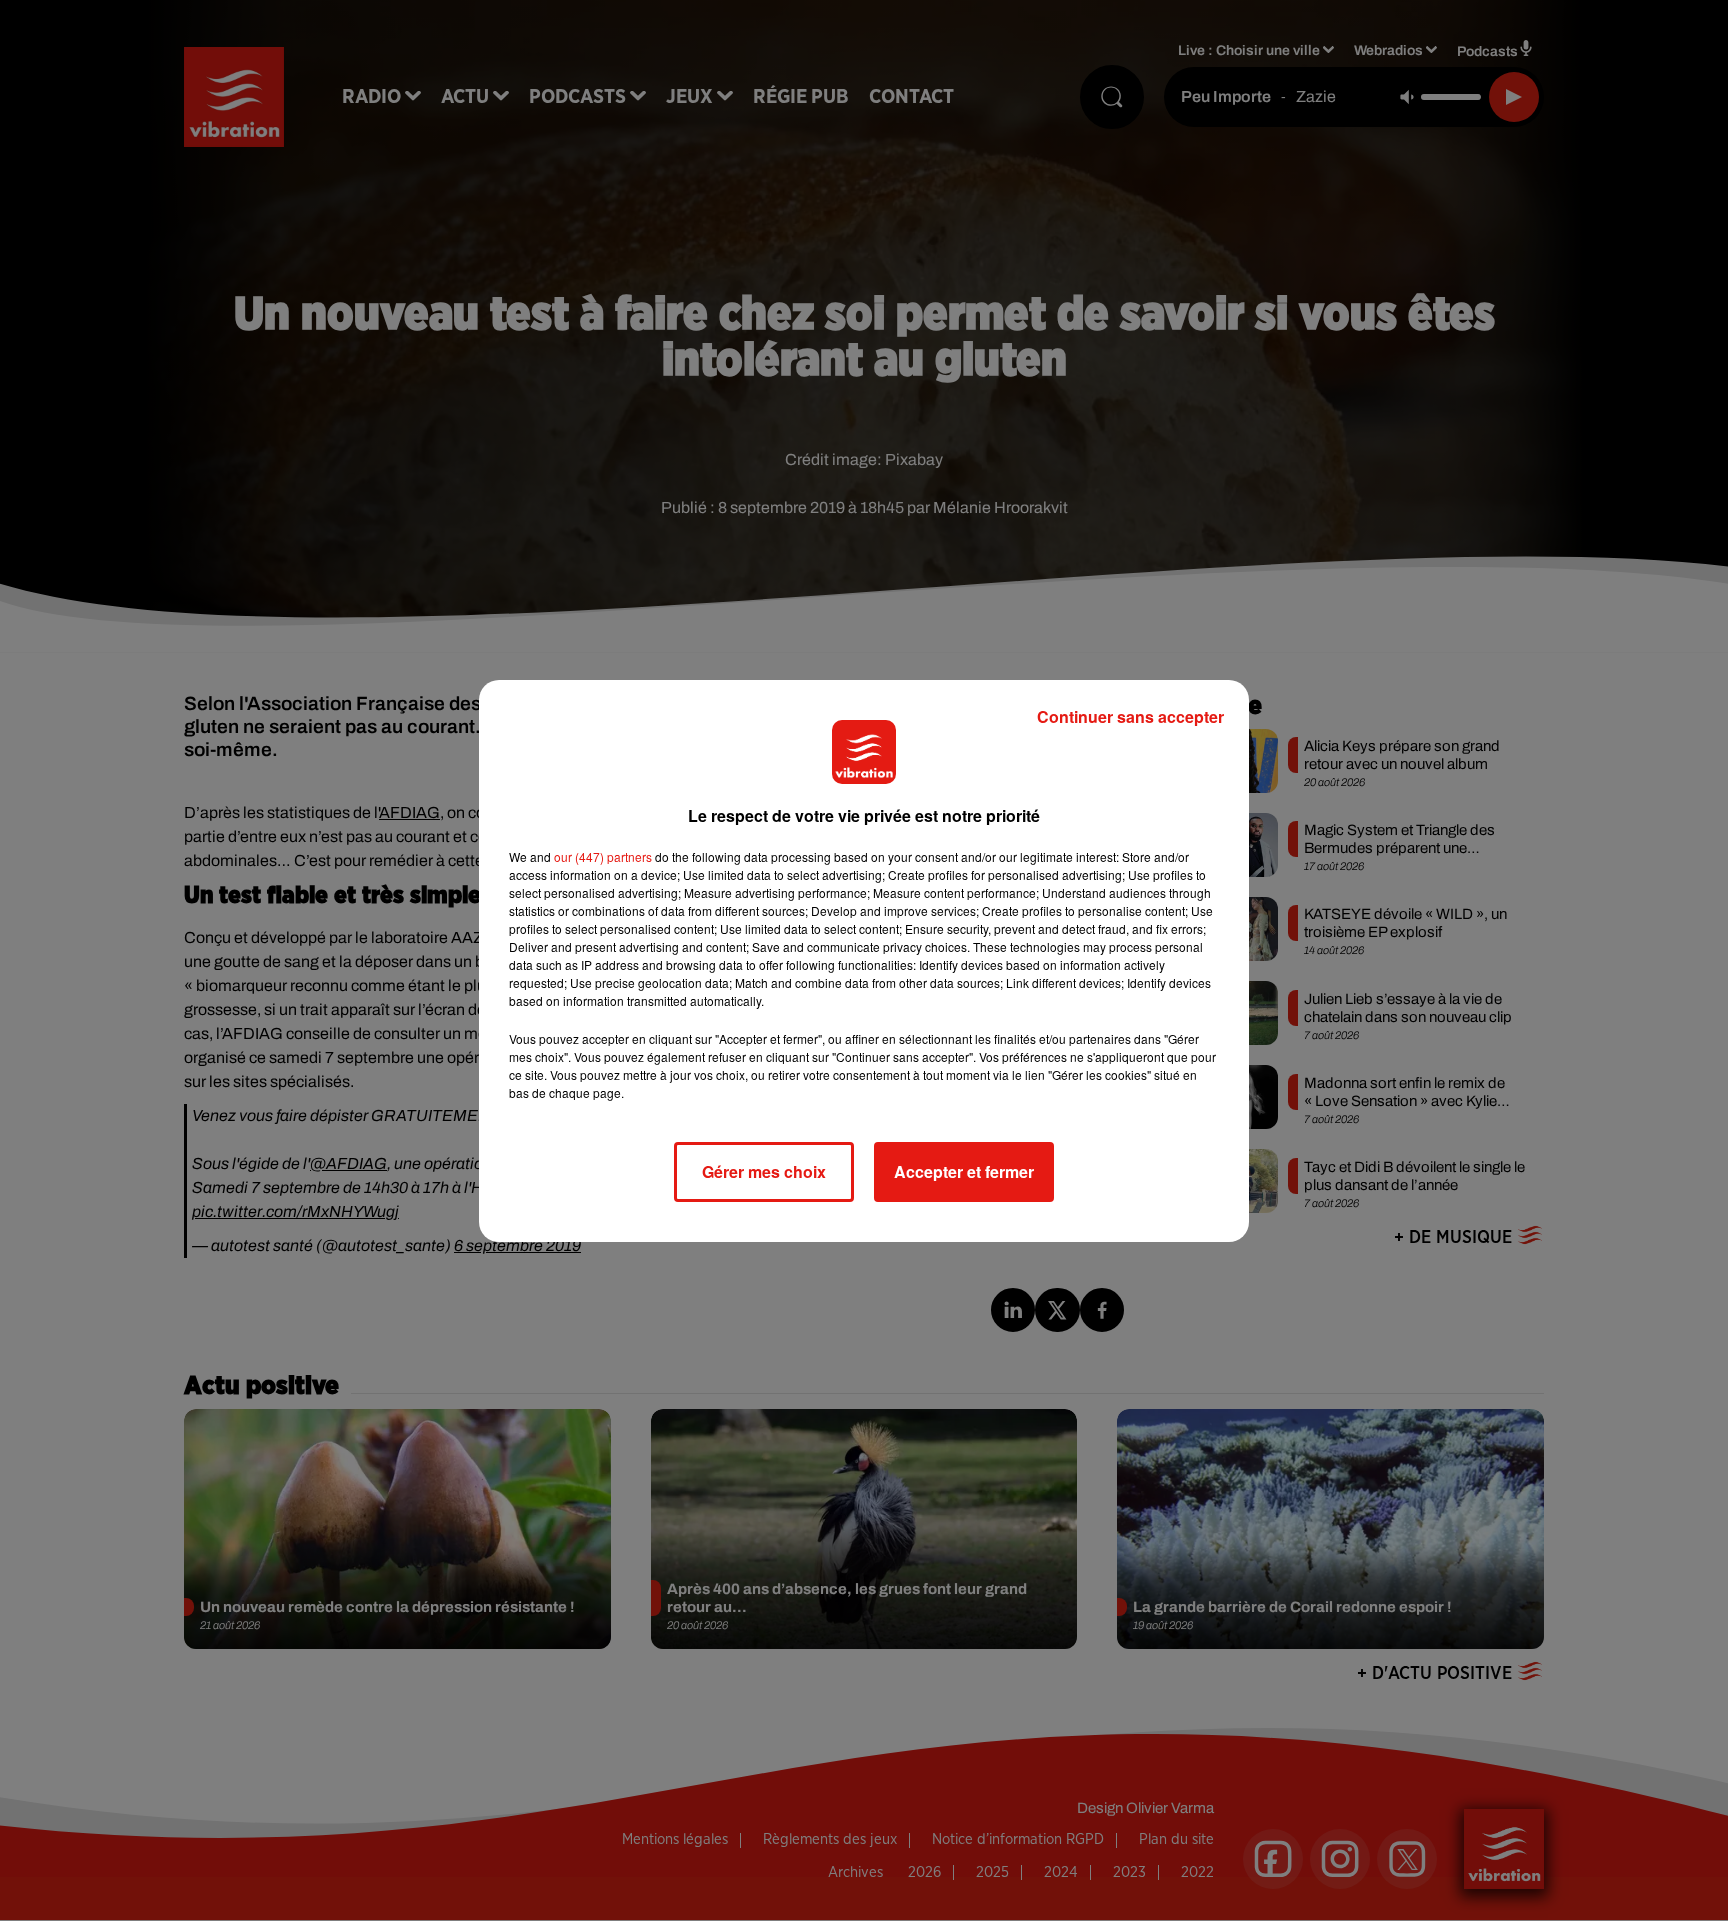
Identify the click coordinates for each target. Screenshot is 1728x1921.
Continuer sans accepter (1130, 716)
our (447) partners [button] (603, 856)
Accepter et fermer (964, 1171)
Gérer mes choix (764, 1171)
